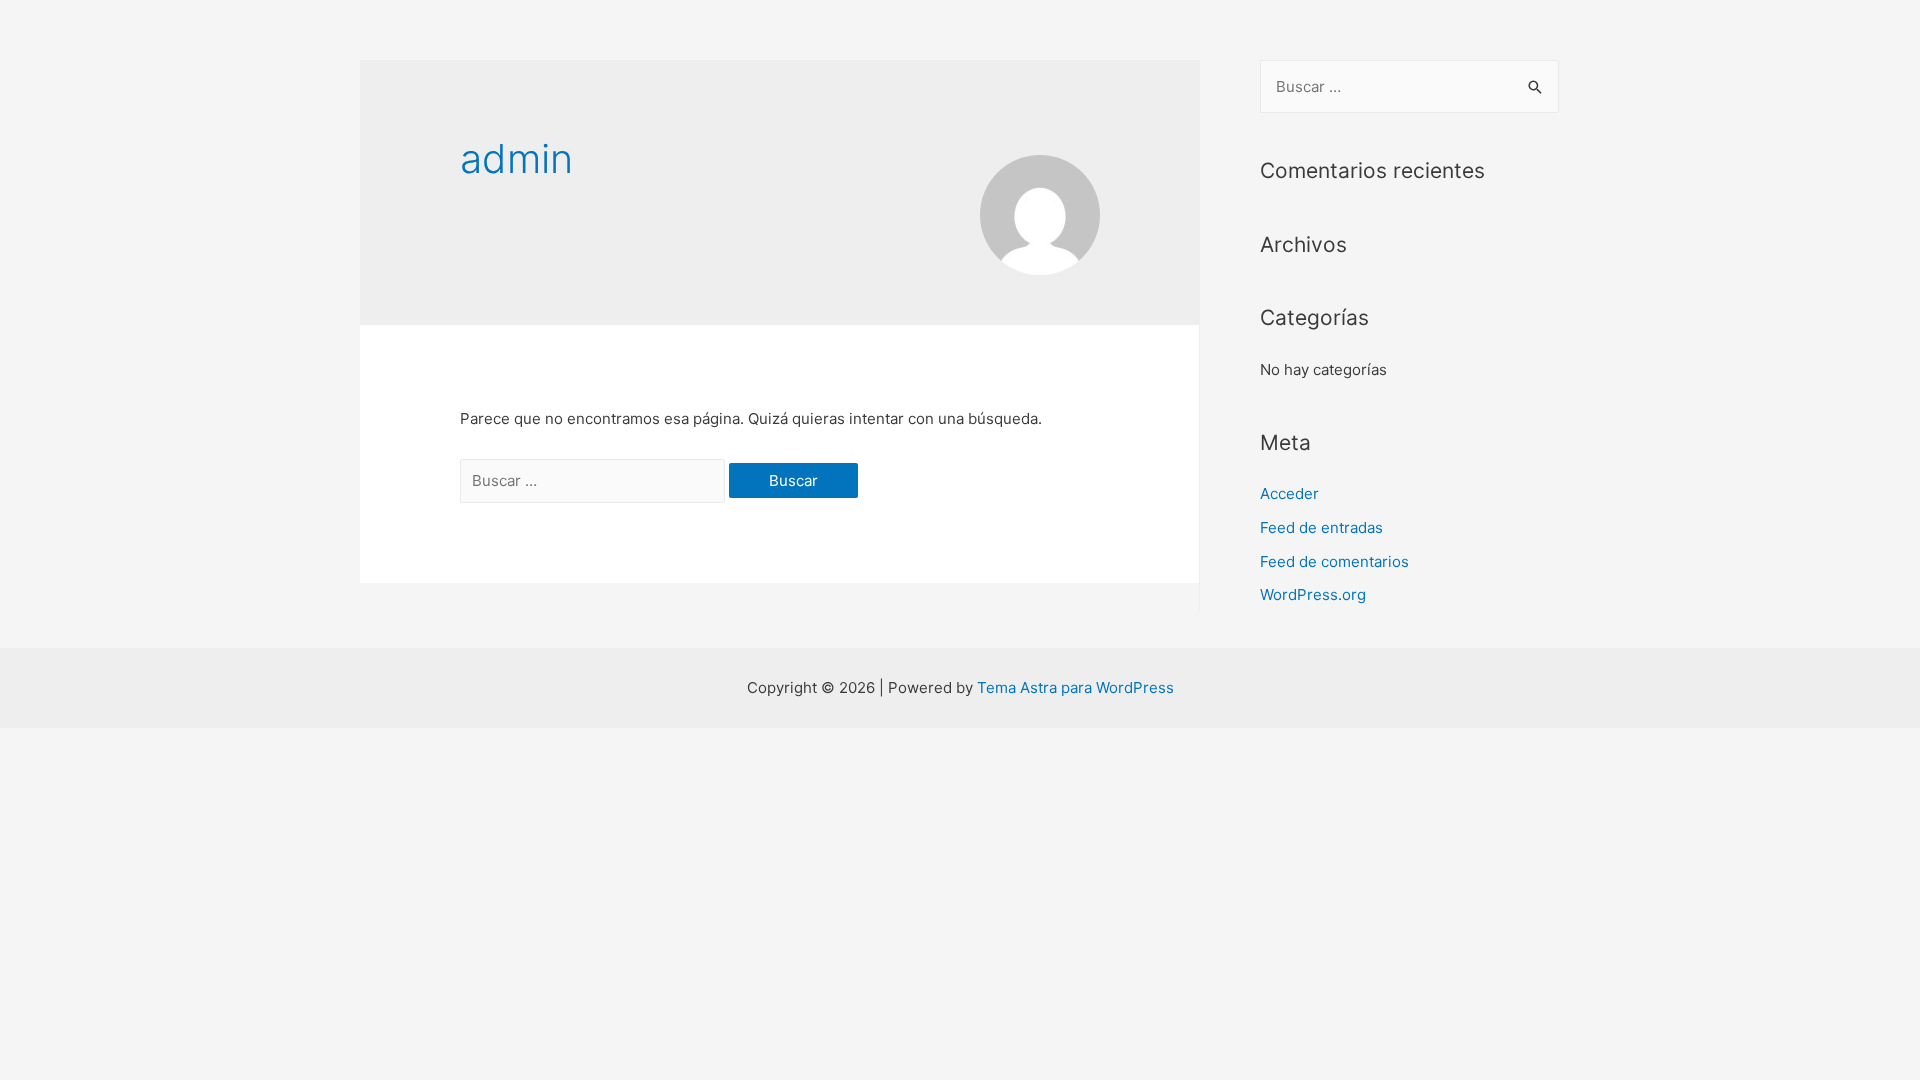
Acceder (1289, 493)
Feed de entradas (1321, 527)
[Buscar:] (594, 480)
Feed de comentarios (1334, 561)
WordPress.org (1313, 594)
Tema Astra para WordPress (1075, 687)
